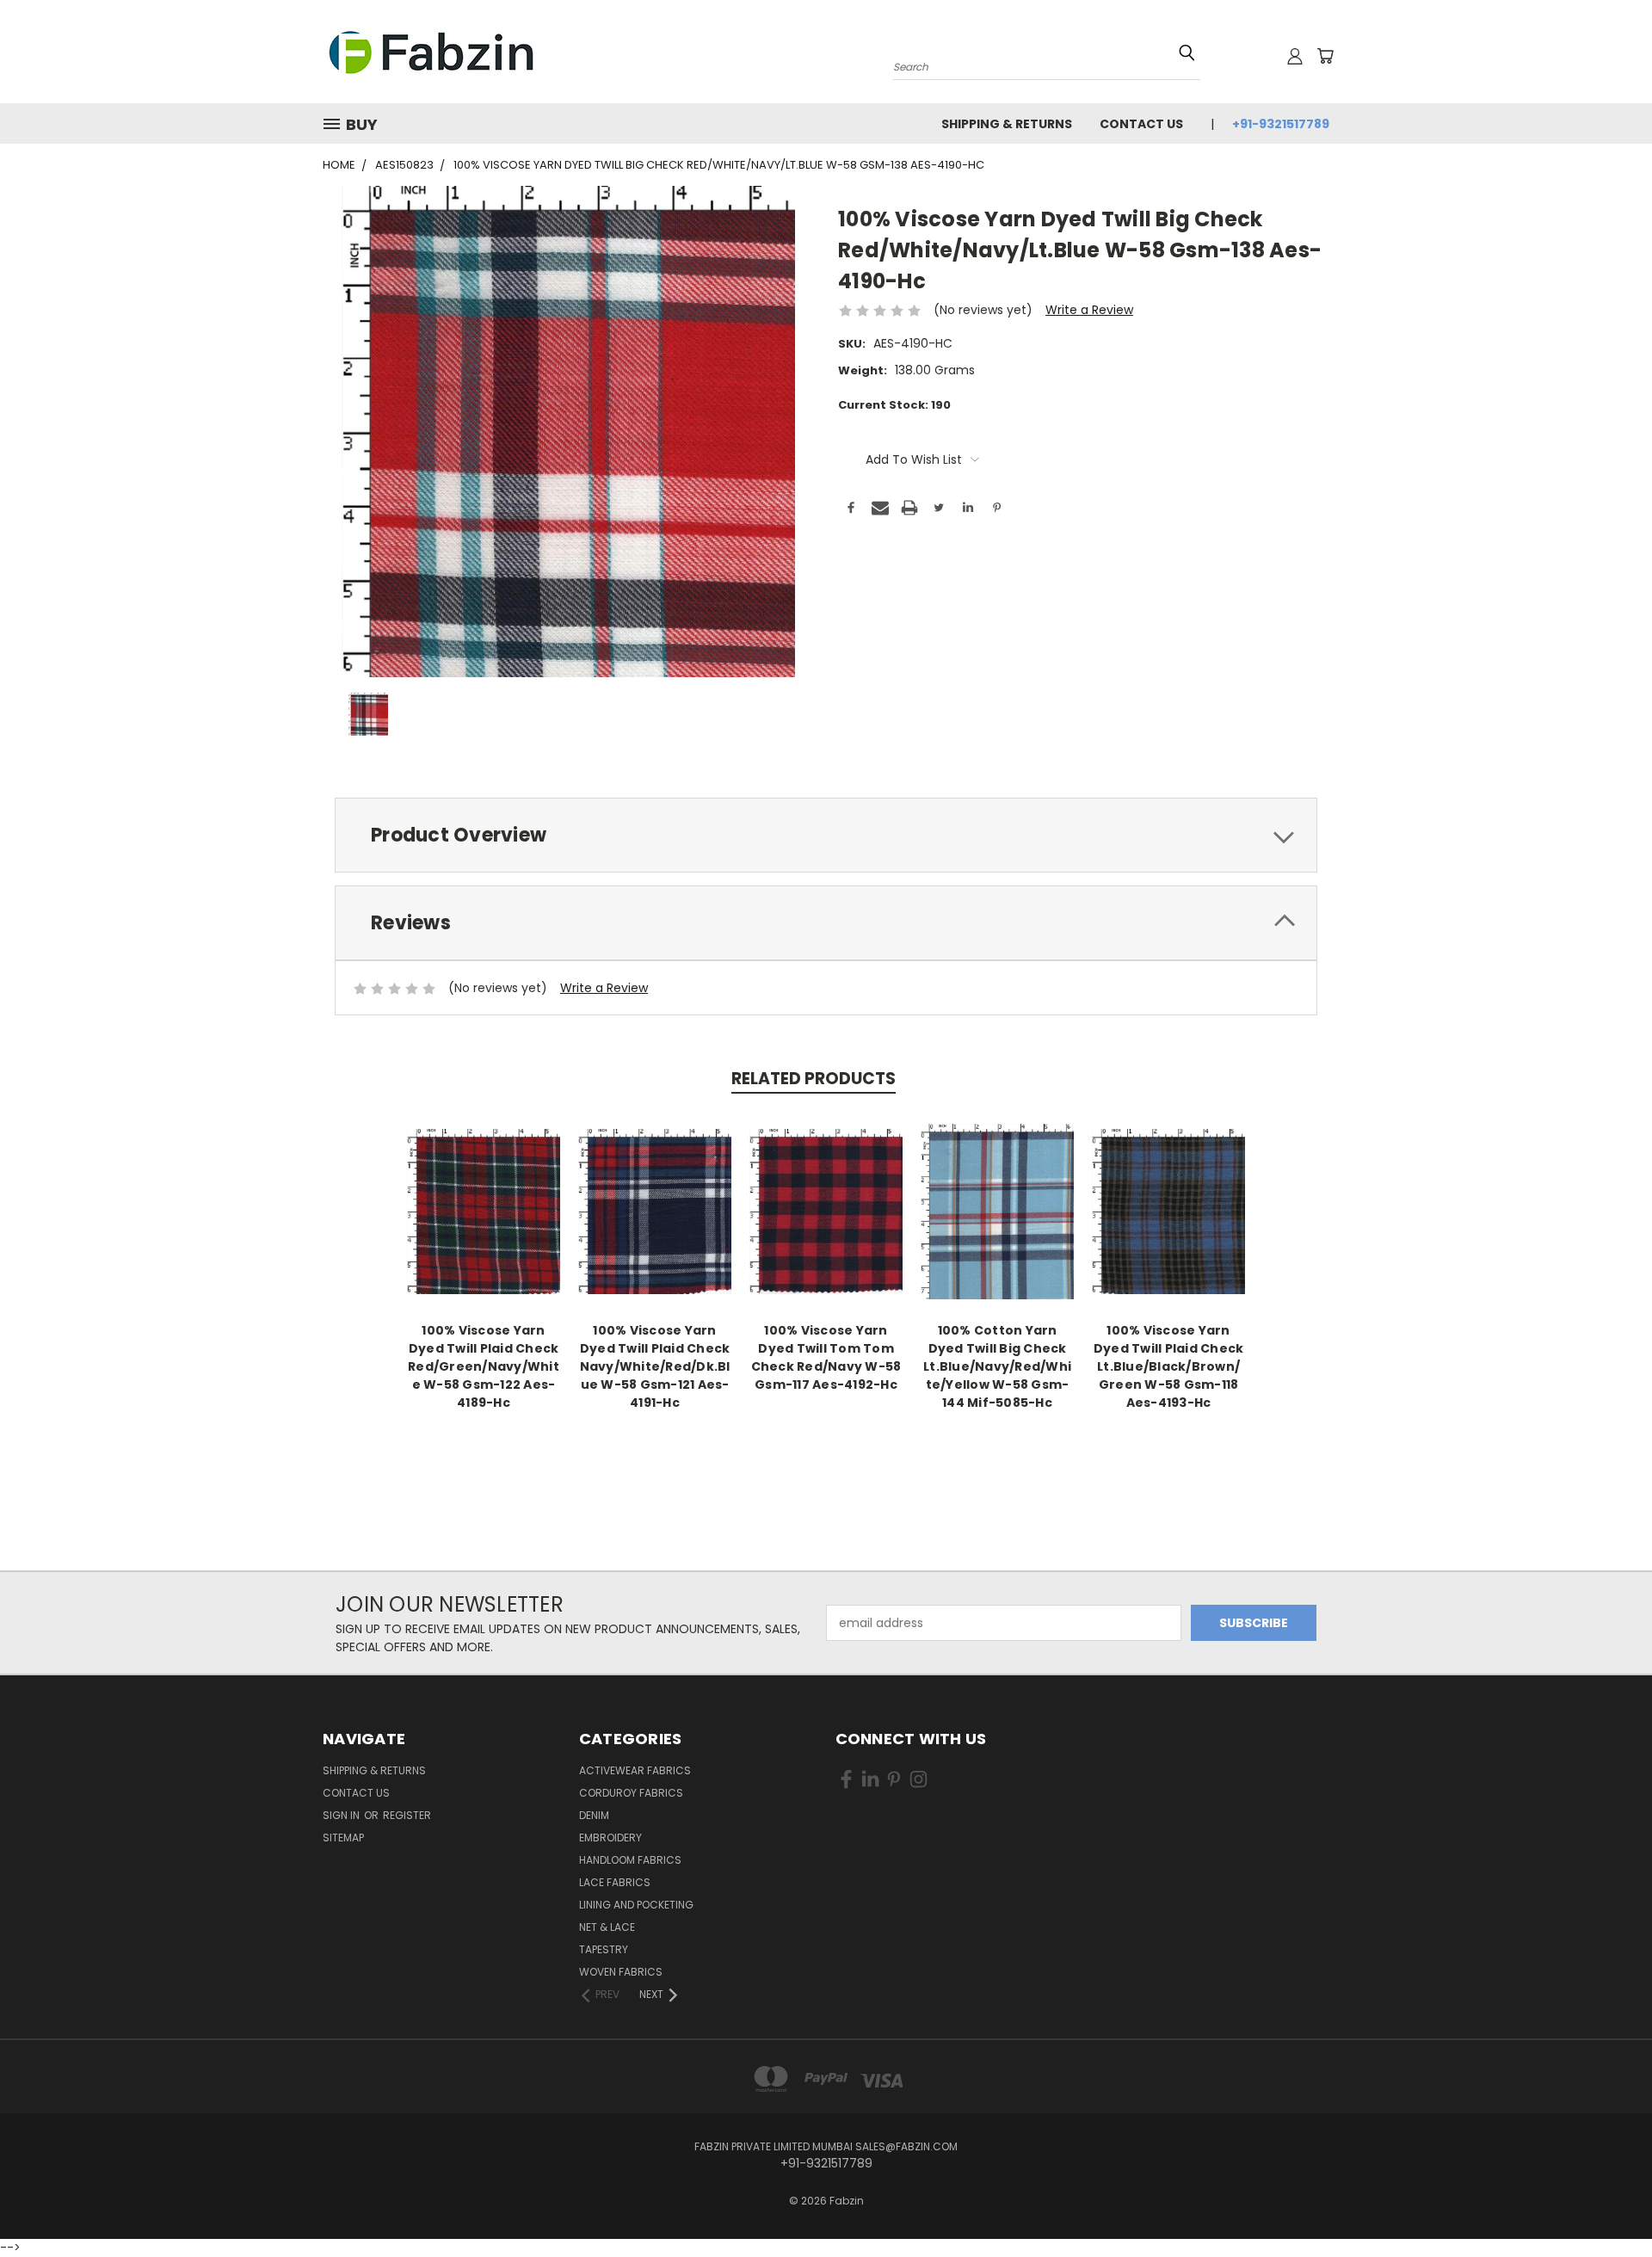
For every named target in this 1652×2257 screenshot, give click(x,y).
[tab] (826, 835)
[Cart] (1325, 56)
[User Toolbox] (1295, 56)
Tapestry (604, 1949)
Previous (1607, 2190)
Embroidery (610, 1838)
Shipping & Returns (1007, 124)
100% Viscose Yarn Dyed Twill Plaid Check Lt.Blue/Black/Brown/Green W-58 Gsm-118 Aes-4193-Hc (1169, 1366)
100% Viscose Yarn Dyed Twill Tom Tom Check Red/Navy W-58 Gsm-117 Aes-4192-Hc (826, 1357)
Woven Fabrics (621, 1972)
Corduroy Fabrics (631, 1793)
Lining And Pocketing (636, 1905)
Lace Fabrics (615, 1882)
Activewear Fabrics (635, 1770)
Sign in (342, 1815)
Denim (594, 1815)
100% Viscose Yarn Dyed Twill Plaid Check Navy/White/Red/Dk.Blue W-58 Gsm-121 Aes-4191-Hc (655, 1366)
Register (407, 1815)
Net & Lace (607, 1927)
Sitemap (343, 1838)
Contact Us (1141, 124)
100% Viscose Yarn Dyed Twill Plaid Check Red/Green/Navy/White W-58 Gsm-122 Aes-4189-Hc (484, 1366)
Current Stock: (894, 405)
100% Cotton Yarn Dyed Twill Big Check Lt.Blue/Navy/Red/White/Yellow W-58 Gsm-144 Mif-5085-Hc (997, 1366)
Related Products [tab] (814, 1079)
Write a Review (1089, 310)
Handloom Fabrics (630, 1860)
